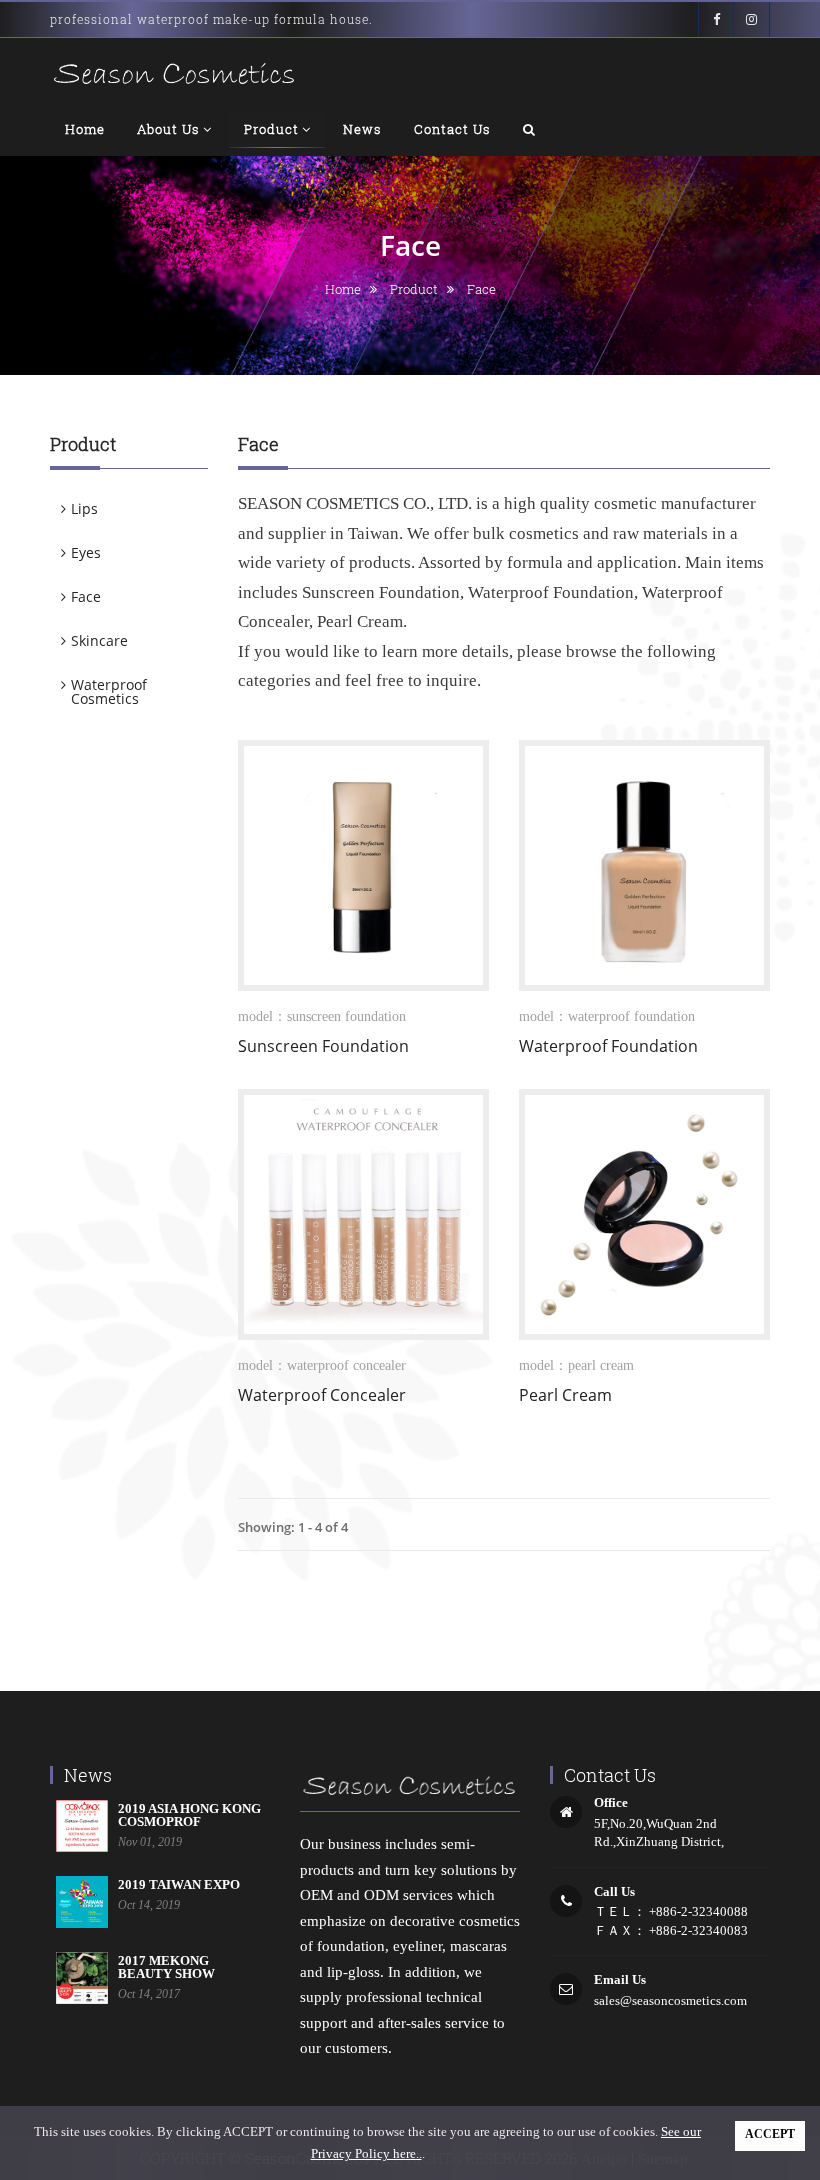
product (414, 289)
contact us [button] (452, 129)
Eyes (86, 552)
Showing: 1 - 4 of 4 (293, 1527)
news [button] (362, 129)
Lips (84, 508)
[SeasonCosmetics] (175, 74)
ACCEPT (770, 2134)
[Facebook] (716, 19)
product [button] (271, 129)
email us (620, 1979)
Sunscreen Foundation (323, 1046)
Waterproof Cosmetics (109, 691)
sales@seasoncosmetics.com (670, 2000)
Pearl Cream (565, 1395)
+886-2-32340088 (697, 1911)
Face (86, 596)
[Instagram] (752, 19)
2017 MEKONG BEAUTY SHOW (166, 1967)
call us (614, 1891)
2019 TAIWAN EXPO (179, 1884)
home (343, 289)
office (611, 1802)
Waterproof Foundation (608, 1046)
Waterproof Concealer (322, 1395)
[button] (529, 129)
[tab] (129, 509)
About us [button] (168, 129)
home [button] (85, 129)
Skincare (99, 640)
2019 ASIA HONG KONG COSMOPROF (189, 1815)
